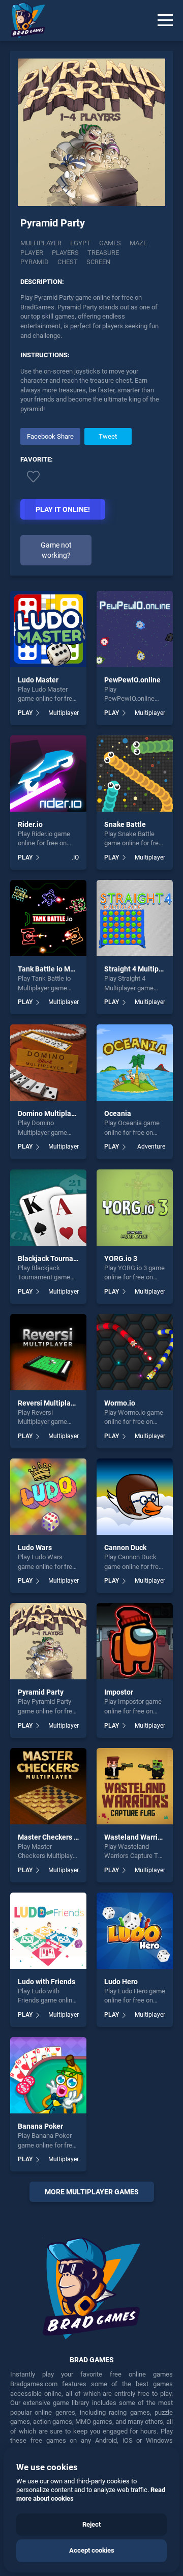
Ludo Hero (121, 1982)
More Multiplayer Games (92, 2192)
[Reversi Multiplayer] (48, 1352)
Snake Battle (125, 824)
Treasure (103, 253)
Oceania (118, 1113)
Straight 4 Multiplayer (140, 969)
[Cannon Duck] (135, 1497)
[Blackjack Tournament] (48, 1208)
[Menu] (165, 20)
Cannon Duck (125, 1548)
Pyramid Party (41, 1692)
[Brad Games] (23, 20)
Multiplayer (41, 243)
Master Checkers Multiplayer (64, 1837)
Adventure (151, 1147)
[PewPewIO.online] (135, 629)
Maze (138, 243)
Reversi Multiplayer (49, 1403)
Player (32, 253)
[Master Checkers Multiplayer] (48, 1786)
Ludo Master (38, 680)
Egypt (80, 243)
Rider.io (30, 824)
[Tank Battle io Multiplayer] (48, 918)
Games (110, 243)
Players (65, 253)
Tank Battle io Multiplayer (59, 969)
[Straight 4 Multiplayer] (135, 918)
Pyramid (35, 262)
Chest (68, 262)
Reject (91, 2524)
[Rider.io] (48, 774)
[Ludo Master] (48, 629)
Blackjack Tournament (54, 1258)
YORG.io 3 (121, 1258)
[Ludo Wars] (48, 1497)
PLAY (25, 713)
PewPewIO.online (132, 680)
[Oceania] (135, 1063)
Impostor (119, 1692)
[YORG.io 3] (135, 1208)
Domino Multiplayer (50, 1113)
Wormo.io (120, 1403)
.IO (75, 857)
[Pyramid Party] (48, 1641)
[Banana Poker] (48, 2075)
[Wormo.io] (135, 1352)
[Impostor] (135, 1641)
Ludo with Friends (47, 1982)
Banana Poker (40, 2126)
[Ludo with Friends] (48, 1931)
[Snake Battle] (135, 774)
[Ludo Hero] (135, 1931)
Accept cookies (92, 2550)
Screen (98, 262)
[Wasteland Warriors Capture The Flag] (135, 1786)
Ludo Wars (35, 1548)
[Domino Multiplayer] (48, 1063)
